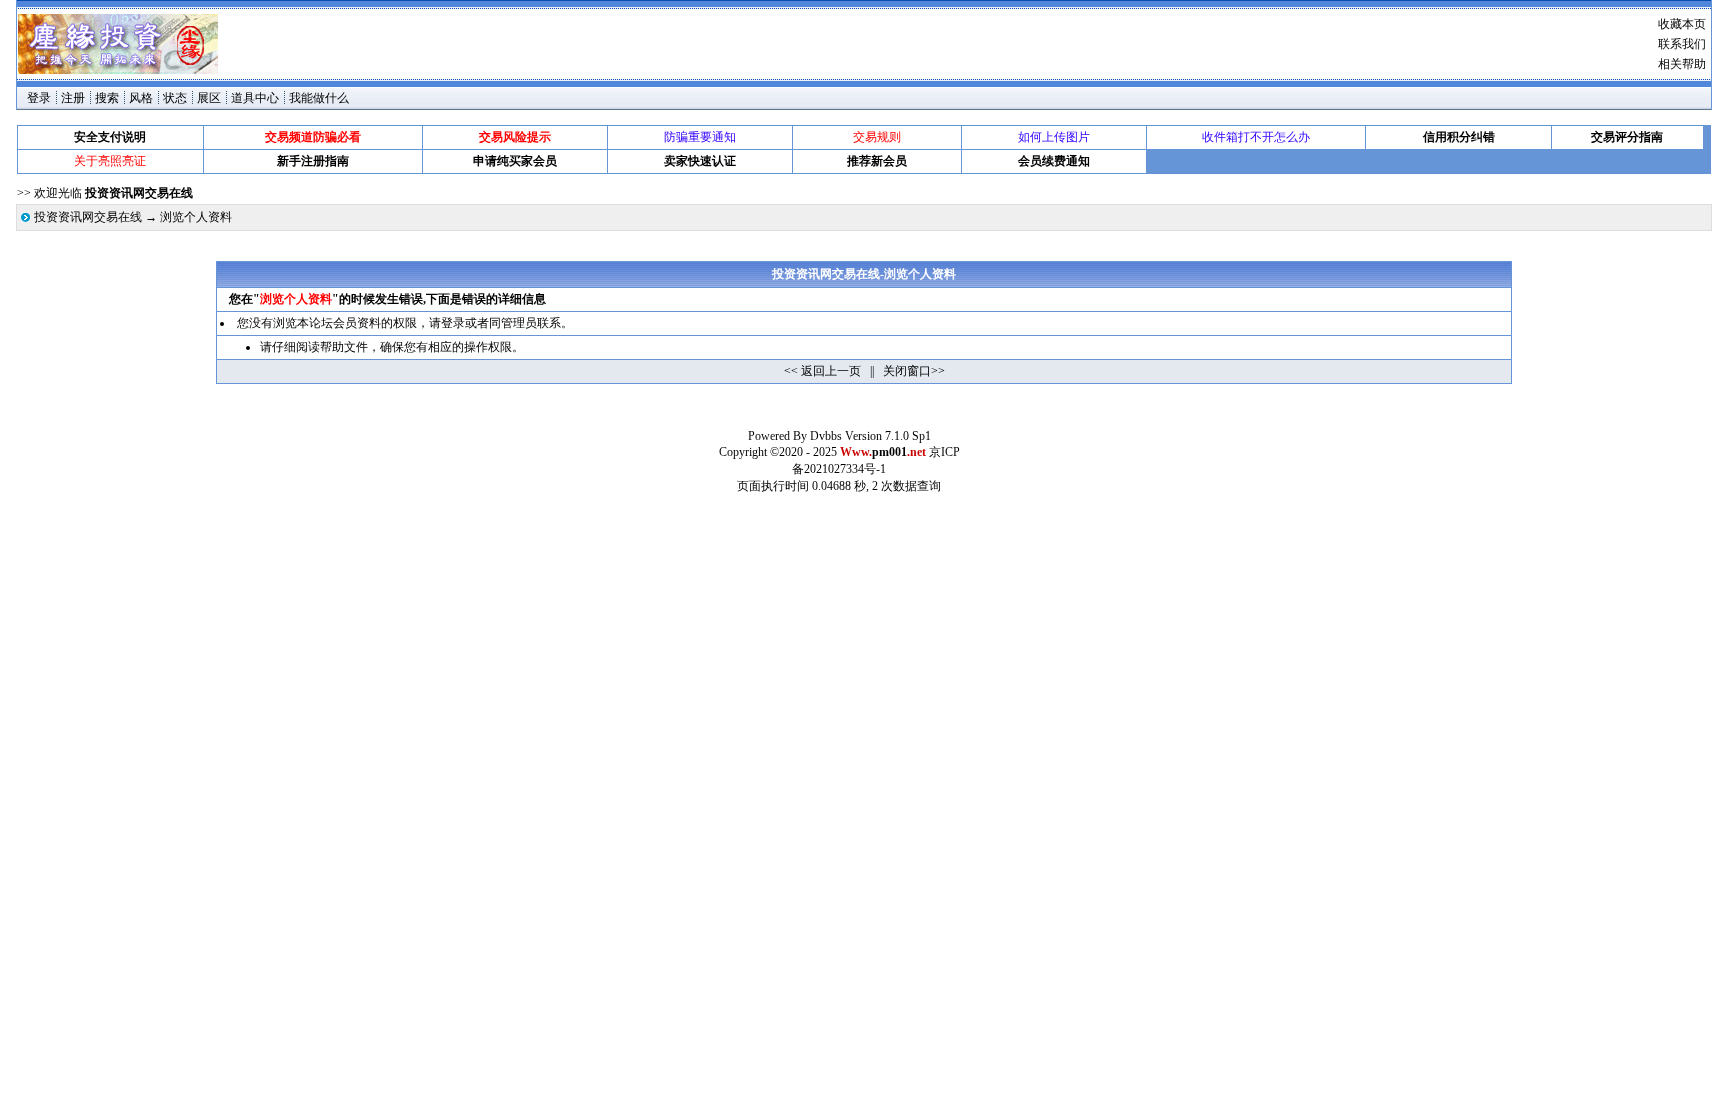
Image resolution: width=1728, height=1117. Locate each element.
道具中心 (255, 98)
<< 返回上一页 (822, 371)
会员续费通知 (1054, 161)
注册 (73, 98)
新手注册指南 (313, 161)
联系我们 (1682, 44)
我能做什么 (319, 98)
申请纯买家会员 (515, 161)
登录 (39, 98)
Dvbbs (826, 436)
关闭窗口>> (914, 371)
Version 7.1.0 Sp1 (888, 436)
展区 (209, 98)
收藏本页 (1682, 24)
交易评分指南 (1627, 137)
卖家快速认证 (700, 161)
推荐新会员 (877, 161)
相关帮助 (1682, 64)
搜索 (107, 98)
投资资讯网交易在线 (88, 217)
